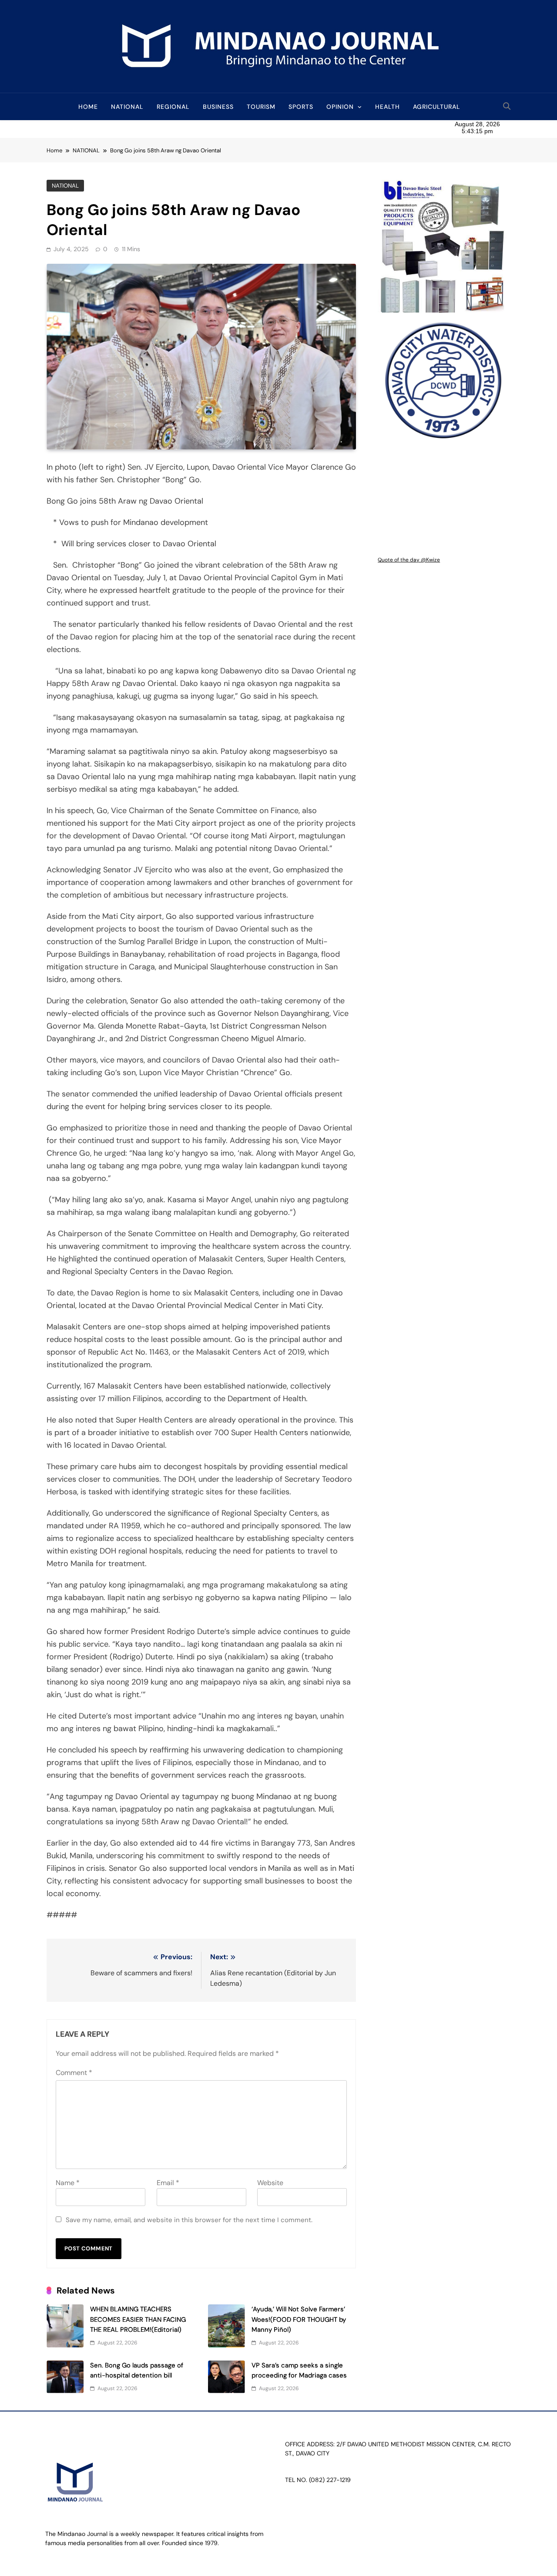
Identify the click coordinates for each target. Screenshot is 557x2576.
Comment (74, 2073)
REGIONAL (173, 107)
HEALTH (388, 107)
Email (168, 2183)
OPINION (340, 107)
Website (270, 2183)
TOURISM (261, 107)
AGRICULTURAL (437, 107)
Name (68, 2183)
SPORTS (301, 107)
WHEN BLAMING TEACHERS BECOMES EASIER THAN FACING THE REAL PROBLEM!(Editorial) (138, 2319)
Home (88, 107)
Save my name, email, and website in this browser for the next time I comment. (189, 2220)
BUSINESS (218, 107)
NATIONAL (127, 107)
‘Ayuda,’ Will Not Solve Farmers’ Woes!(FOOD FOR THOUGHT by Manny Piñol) (299, 2319)
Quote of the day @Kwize (409, 560)
